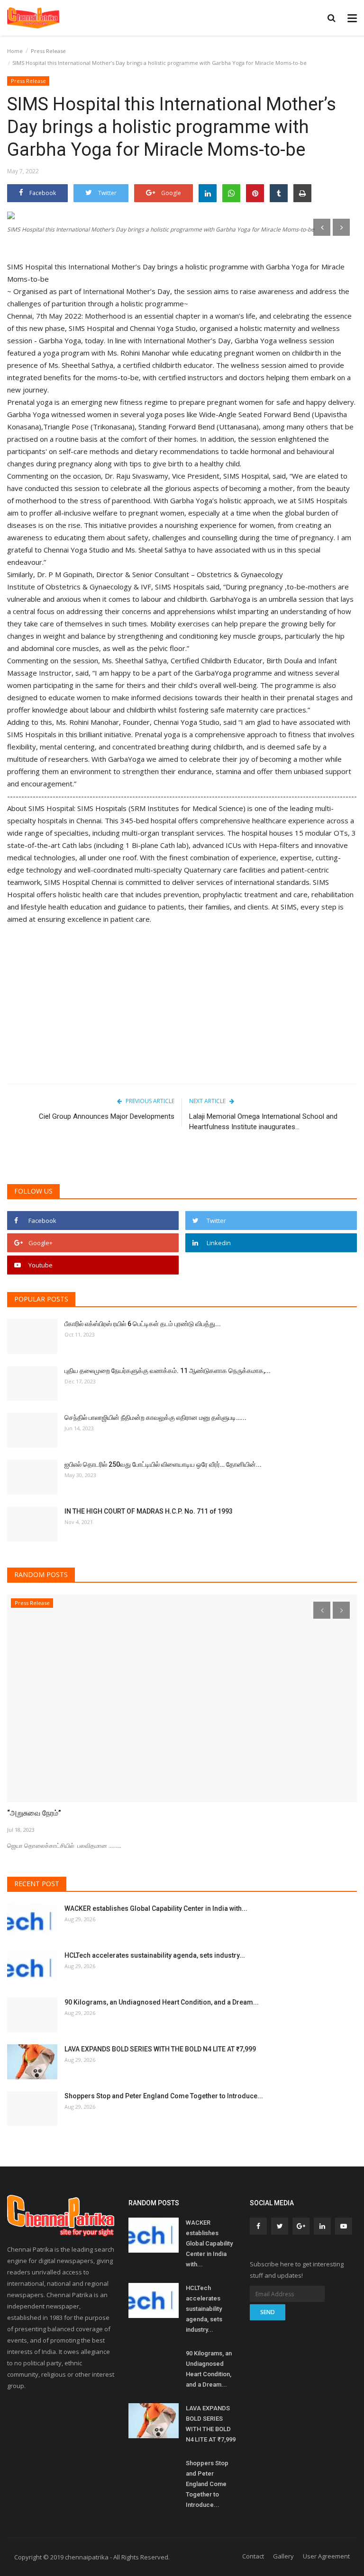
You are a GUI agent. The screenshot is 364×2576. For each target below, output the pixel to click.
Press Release (48, 51)
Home (15, 51)
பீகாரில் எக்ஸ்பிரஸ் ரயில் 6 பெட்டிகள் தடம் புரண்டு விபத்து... (143, 1324)
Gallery (283, 2556)
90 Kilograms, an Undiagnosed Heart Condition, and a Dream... (162, 2002)
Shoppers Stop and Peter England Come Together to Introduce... (164, 2096)
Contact (253, 2556)
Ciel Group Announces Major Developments (107, 1116)
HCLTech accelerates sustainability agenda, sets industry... (155, 1955)
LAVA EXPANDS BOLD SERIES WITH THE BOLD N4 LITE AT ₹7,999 (160, 2049)
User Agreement (326, 2556)
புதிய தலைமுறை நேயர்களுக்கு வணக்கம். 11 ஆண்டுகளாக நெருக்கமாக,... (168, 1371)
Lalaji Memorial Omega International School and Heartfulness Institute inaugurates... (263, 1122)
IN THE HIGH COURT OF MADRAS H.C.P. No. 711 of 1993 (149, 1511)
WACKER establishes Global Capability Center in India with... (156, 1908)
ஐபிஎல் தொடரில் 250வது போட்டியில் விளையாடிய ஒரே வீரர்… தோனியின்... (163, 1464)
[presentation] (322, 227)
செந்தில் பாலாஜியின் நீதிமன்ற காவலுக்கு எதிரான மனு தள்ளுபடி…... (155, 1417)
